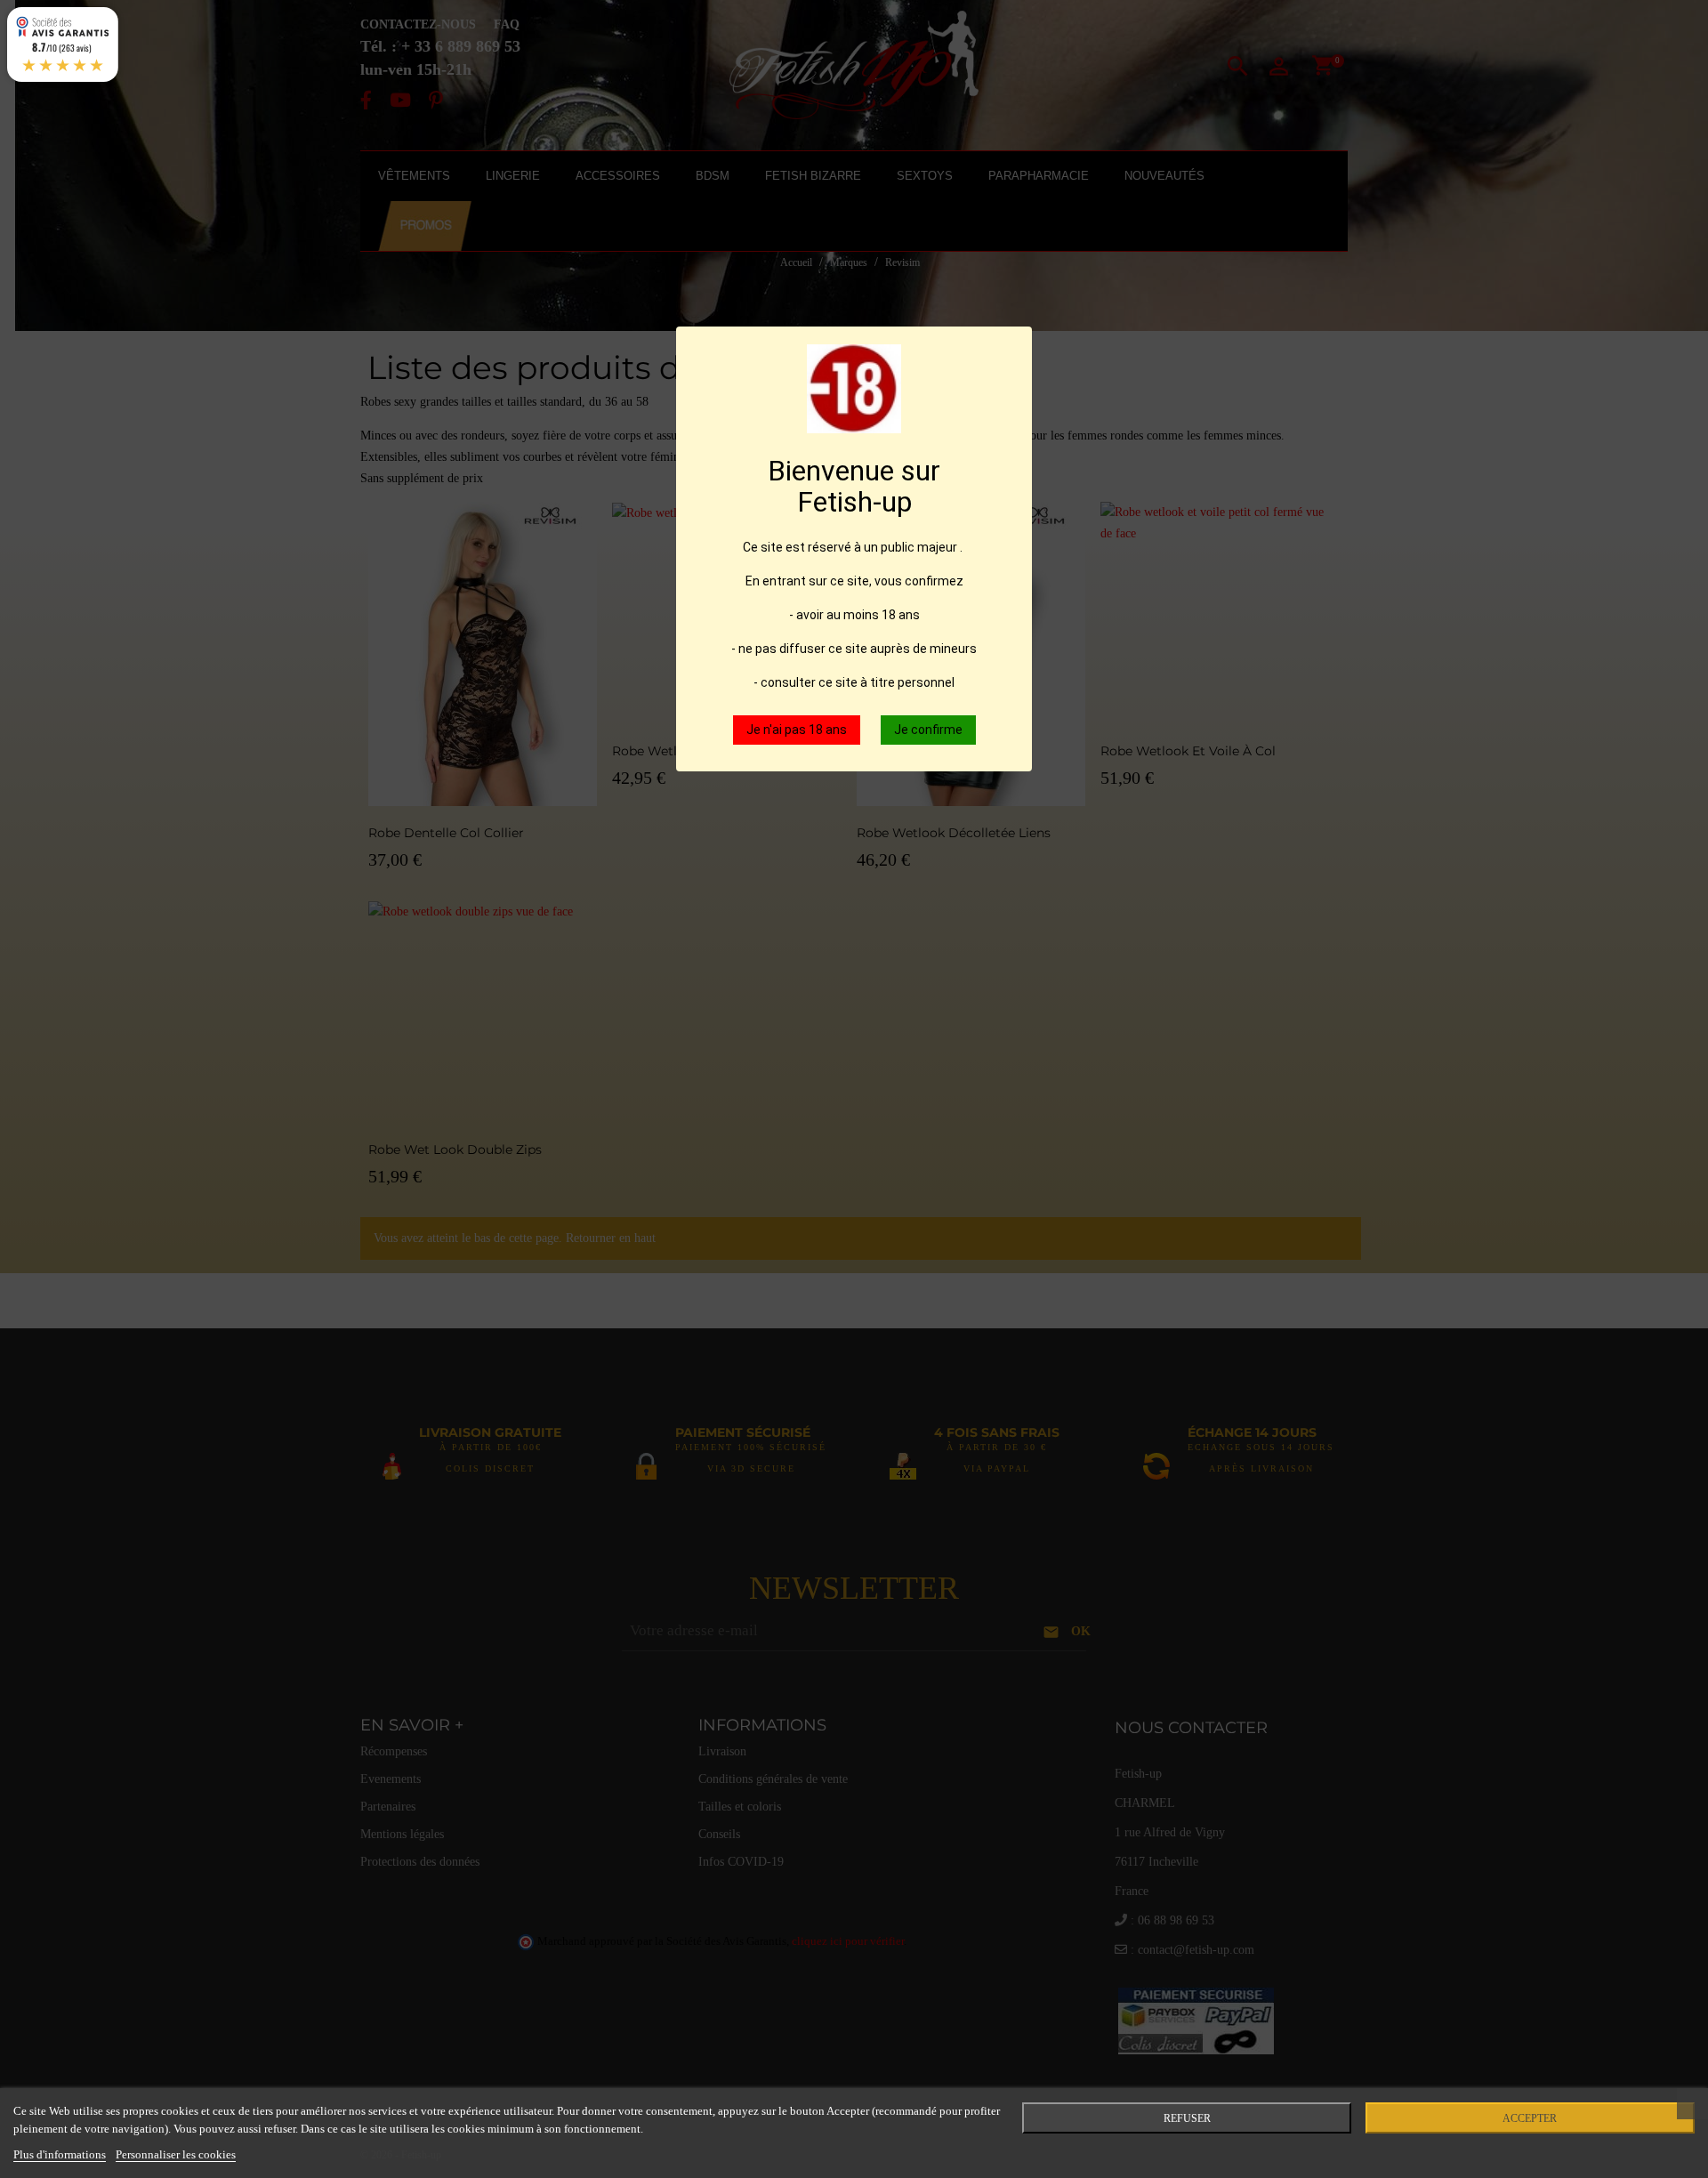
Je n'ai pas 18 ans (797, 730)
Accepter (1530, 2118)
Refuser (1187, 2118)
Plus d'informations (60, 2154)
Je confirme (928, 730)
